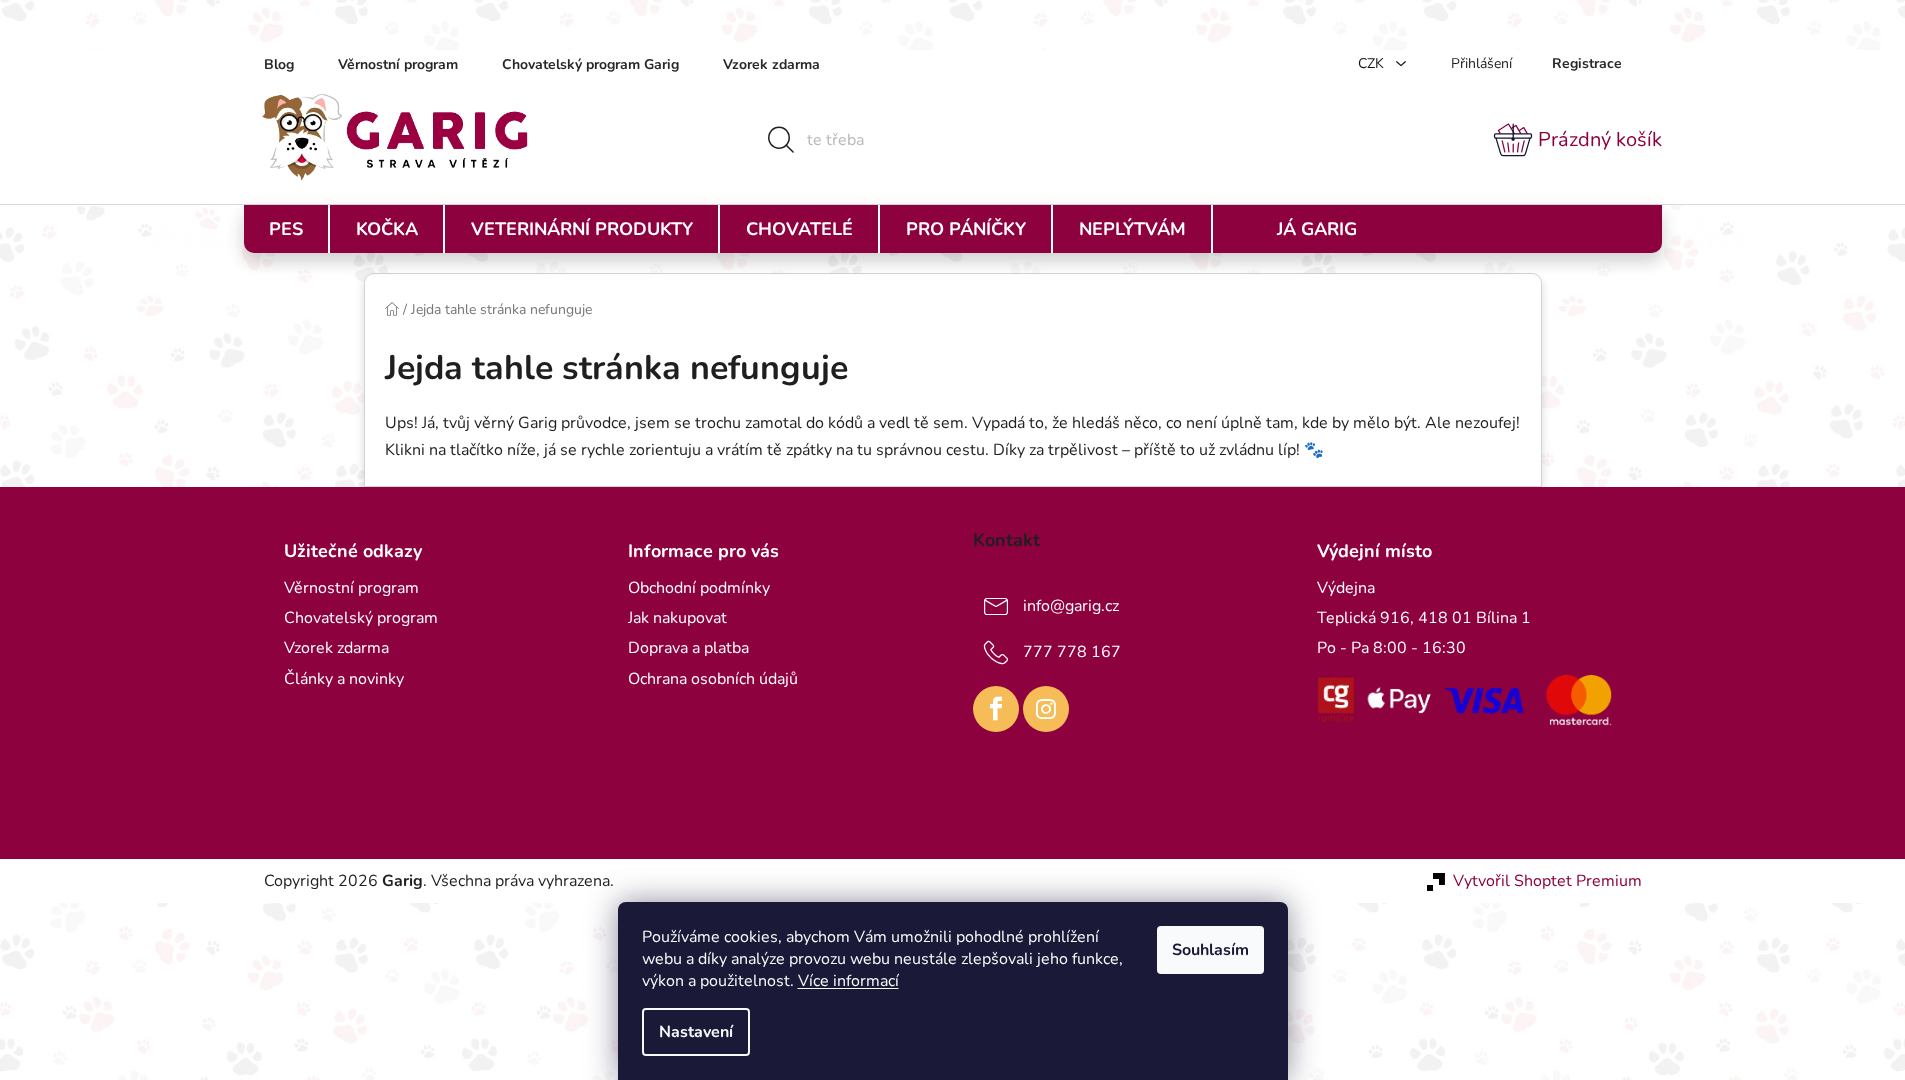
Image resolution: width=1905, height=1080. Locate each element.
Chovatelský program (361, 618)
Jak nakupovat (677, 618)
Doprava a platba (688, 648)
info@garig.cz (1071, 606)
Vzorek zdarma (771, 64)
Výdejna (1346, 588)
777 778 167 (1072, 652)
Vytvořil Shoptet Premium (1547, 881)
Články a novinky (344, 679)
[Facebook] (996, 709)
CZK (1373, 63)
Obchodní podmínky (699, 588)
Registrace (1587, 63)
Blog (279, 64)
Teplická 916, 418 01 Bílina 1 (1424, 618)
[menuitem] (286, 229)
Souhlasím (1210, 950)
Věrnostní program (398, 64)
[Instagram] (1046, 709)
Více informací (848, 981)
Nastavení (696, 1032)
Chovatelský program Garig (590, 64)
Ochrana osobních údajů (713, 679)
